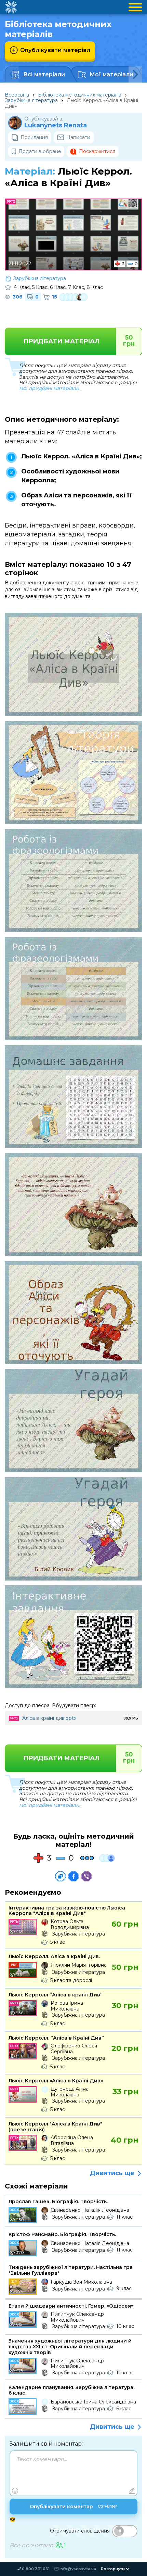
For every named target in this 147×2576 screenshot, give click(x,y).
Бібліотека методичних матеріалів (80, 95)
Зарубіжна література (31, 100)
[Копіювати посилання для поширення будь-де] (61, 1876)
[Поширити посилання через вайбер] (86, 1876)
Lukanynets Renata (56, 125)
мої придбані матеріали (49, 388)
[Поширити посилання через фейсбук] (73, 1876)
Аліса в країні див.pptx (49, 1718)
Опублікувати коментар (73, 2507)
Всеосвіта (17, 95)
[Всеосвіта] (11, 7)
